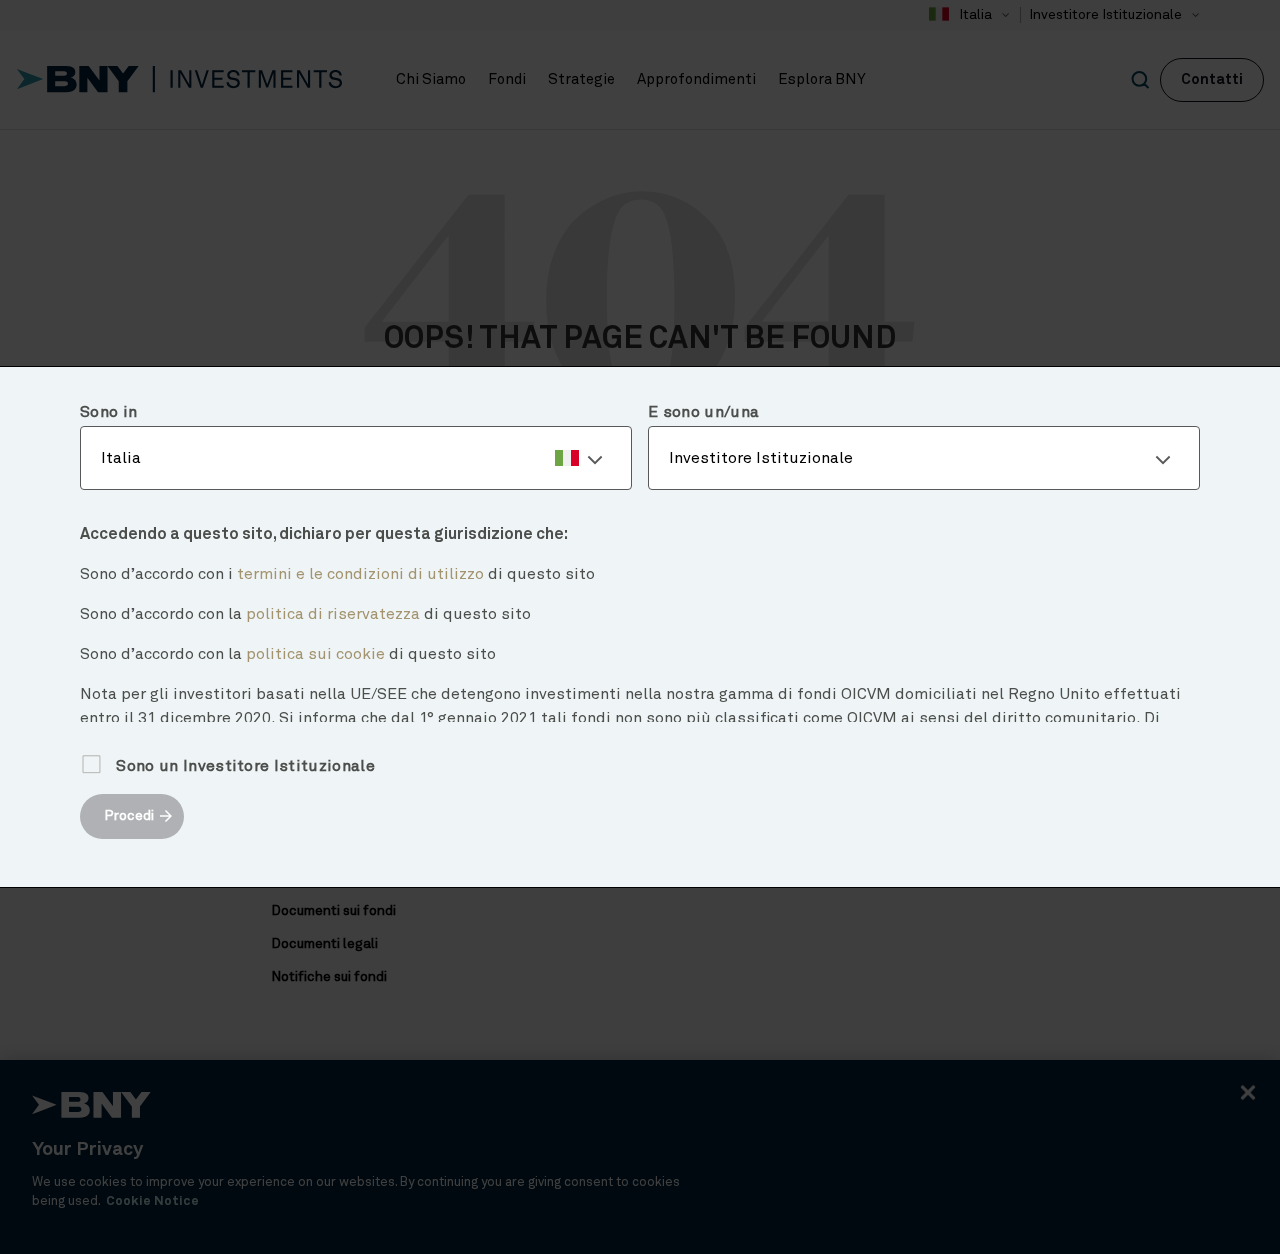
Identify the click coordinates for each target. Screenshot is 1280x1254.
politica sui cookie (315, 654)
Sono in (108, 412)
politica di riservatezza (333, 614)
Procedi (129, 816)
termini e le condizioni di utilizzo (360, 574)
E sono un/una (703, 412)
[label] (356, 458)
